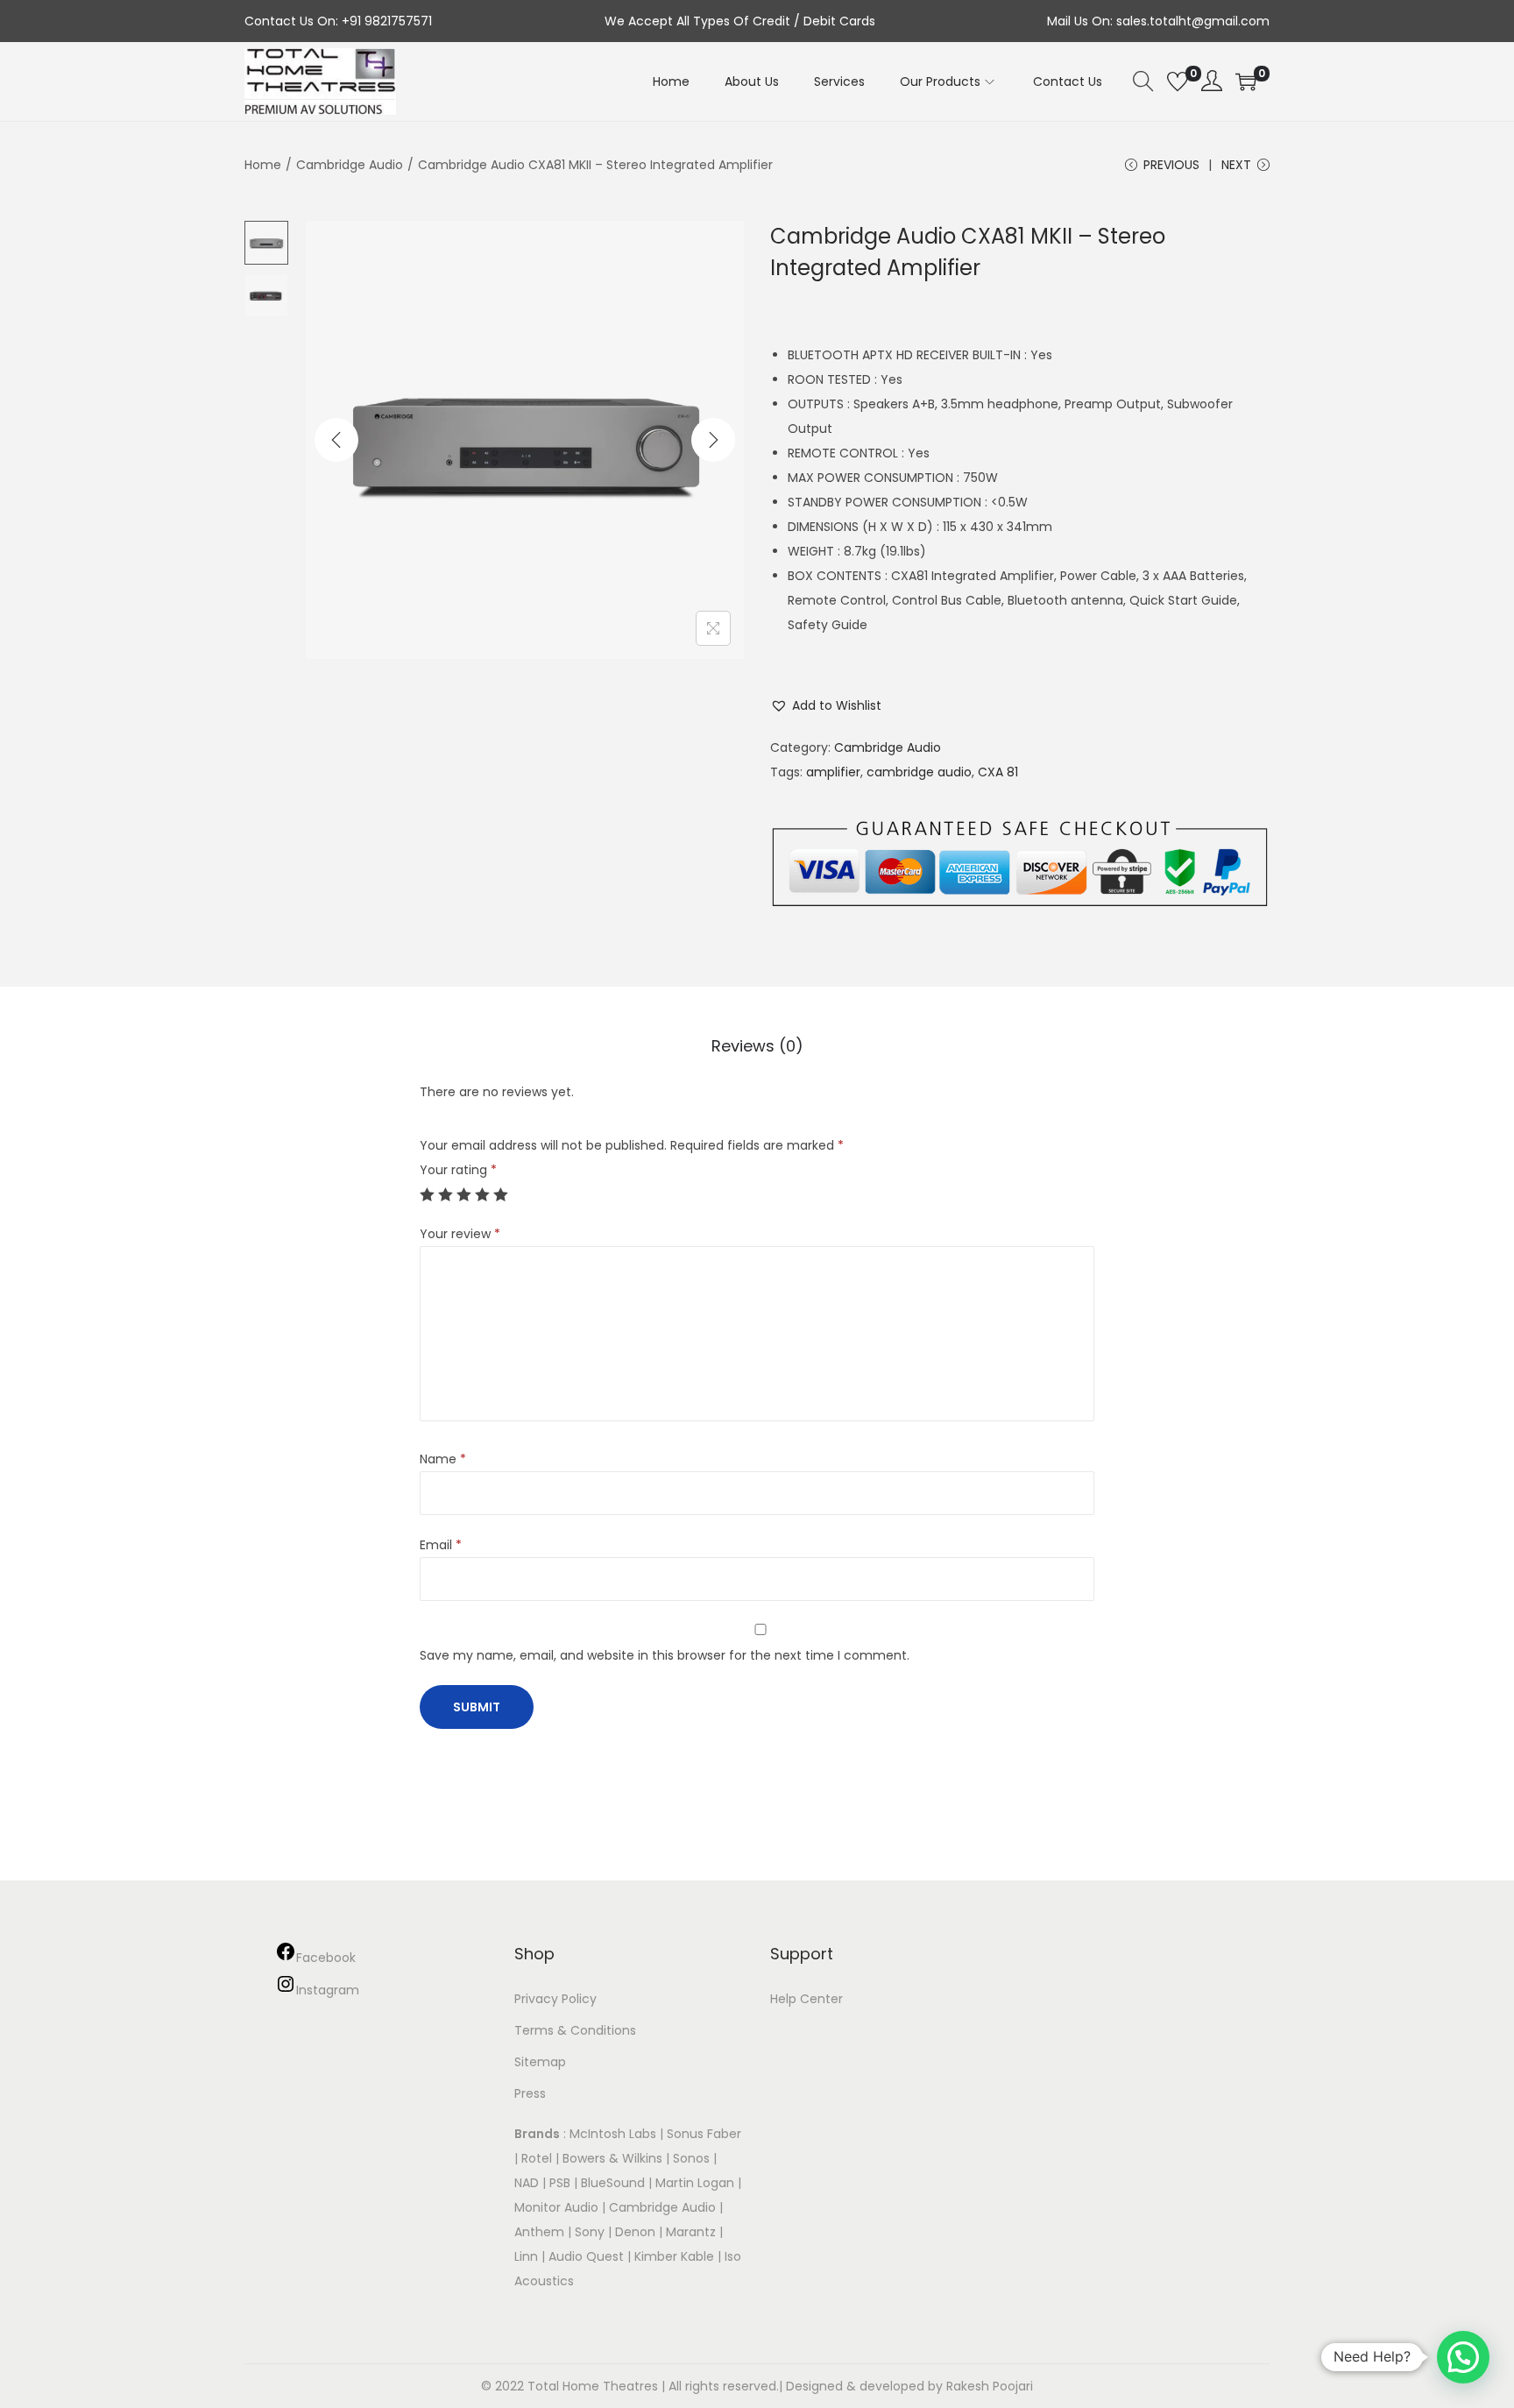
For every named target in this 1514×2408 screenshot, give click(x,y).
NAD (527, 2183)
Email (441, 1545)
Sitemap (540, 2062)
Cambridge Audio (350, 165)
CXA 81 (998, 772)
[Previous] (336, 440)
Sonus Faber (704, 2134)
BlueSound (613, 2183)
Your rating (458, 1170)
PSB (560, 2183)
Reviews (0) (757, 1046)
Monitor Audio (558, 2207)
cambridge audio (919, 772)
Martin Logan (695, 2183)
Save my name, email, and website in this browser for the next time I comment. (665, 1655)
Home (263, 165)
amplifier (833, 772)
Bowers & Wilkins (612, 2158)
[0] (1178, 81)
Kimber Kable (674, 2256)
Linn (526, 2256)
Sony (590, 2232)
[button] (826, 705)
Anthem (539, 2232)
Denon (635, 2232)
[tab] (757, 1046)
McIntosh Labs (613, 2134)
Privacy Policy (555, 1999)
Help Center (807, 1999)
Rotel (537, 2158)
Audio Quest (586, 2256)
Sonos (691, 2158)
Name (443, 1459)
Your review (460, 1234)
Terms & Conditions (575, 2030)
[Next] (713, 440)
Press (530, 2093)
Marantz (691, 2232)
